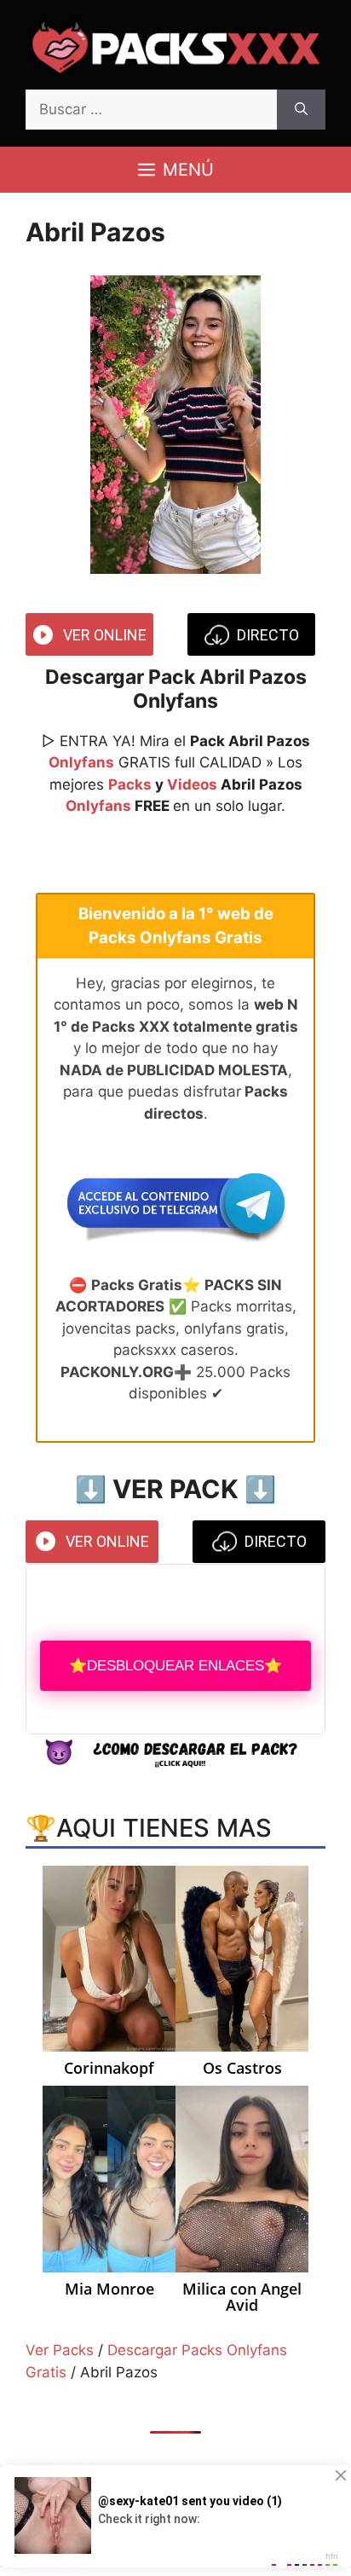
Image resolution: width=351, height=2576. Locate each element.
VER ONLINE (105, 635)
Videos (192, 784)
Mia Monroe (109, 2289)
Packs (130, 784)
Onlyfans (81, 762)
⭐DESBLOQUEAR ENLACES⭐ (175, 1666)
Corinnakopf (109, 2069)
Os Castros (242, 2069)
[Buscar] (301, 110)
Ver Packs (60, 2350)
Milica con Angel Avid (242, 2298)
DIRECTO (268, 635)
